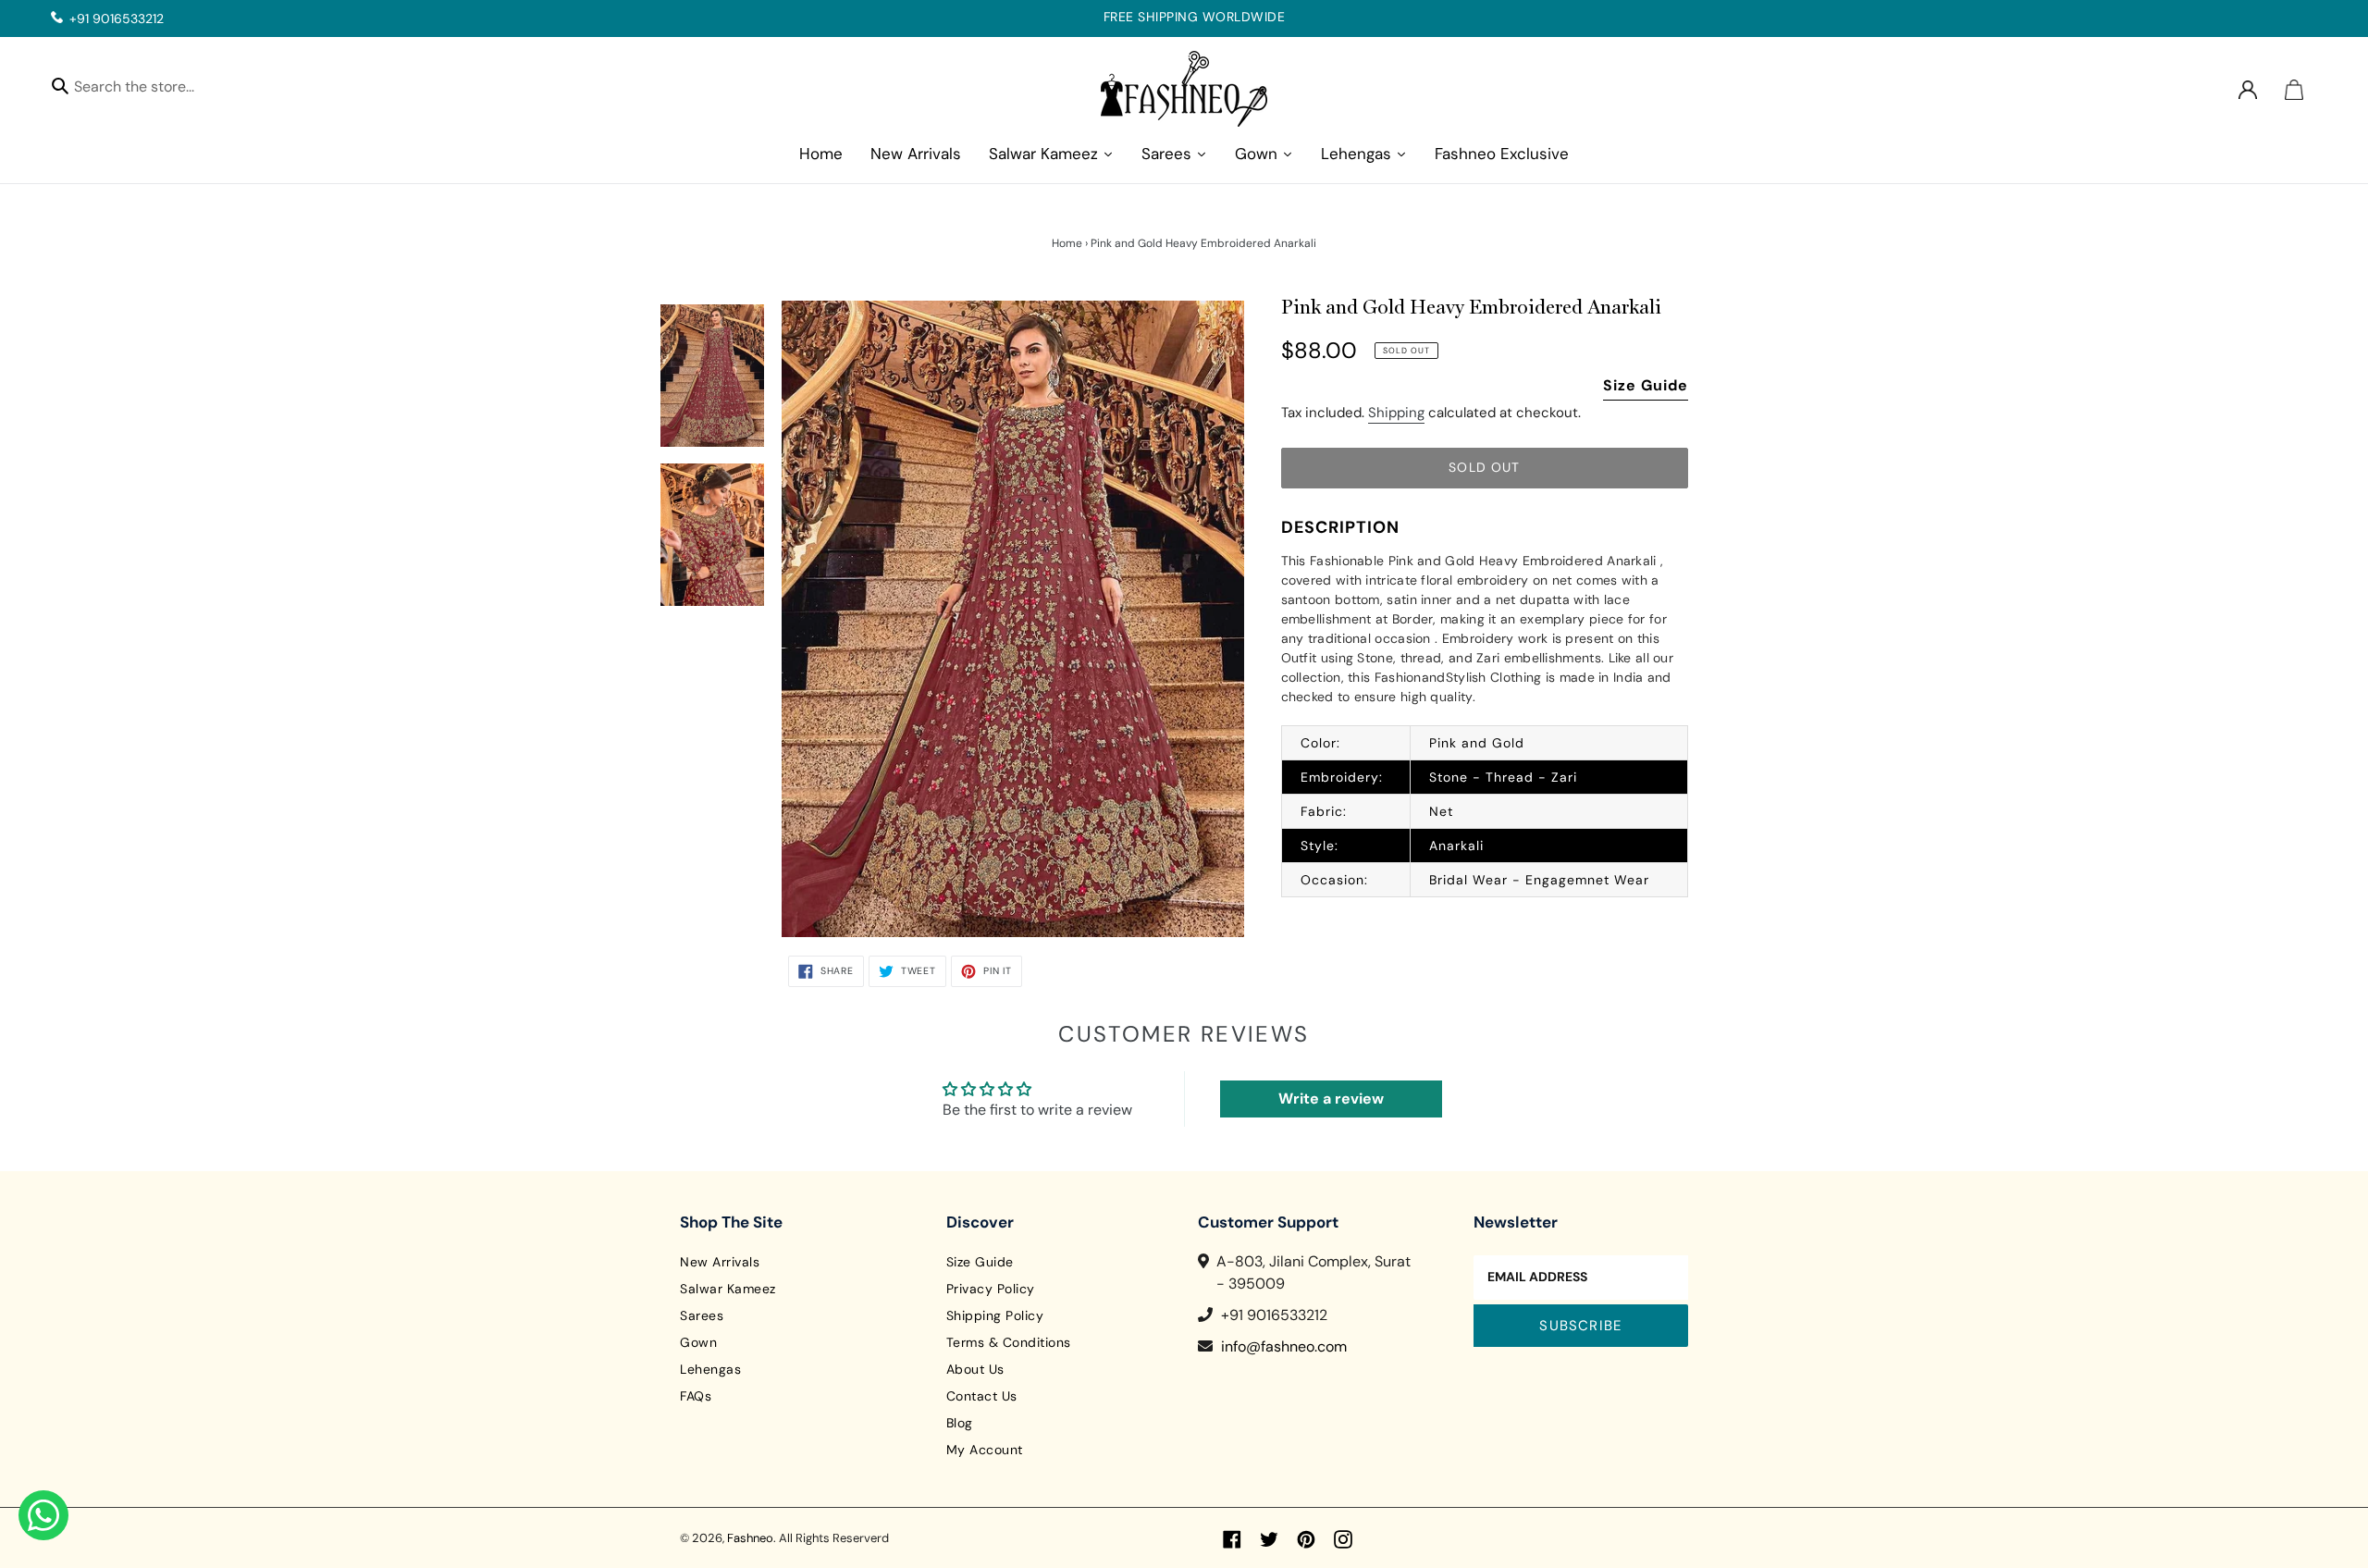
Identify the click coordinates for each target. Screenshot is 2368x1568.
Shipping (1396, 413)
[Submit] (60, 85)
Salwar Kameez (728, 1289)
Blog (960, 1423)
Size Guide (1646, 385)
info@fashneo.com (1284, 1346)
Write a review (1331, 1099)
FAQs (696, 1396)
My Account (985, 1450)
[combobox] (150, 89)
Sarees (702, 1315)
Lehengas (710, 1369)
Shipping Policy (995, 1315)
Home (1067, 243)
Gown (698, 1342)
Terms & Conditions (1009, 1342)
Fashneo (750, 1538)
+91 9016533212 (117, 19)
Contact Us (982, 1396)
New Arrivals (720, 1262)
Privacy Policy (991, 1289)
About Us (975, 1369)
